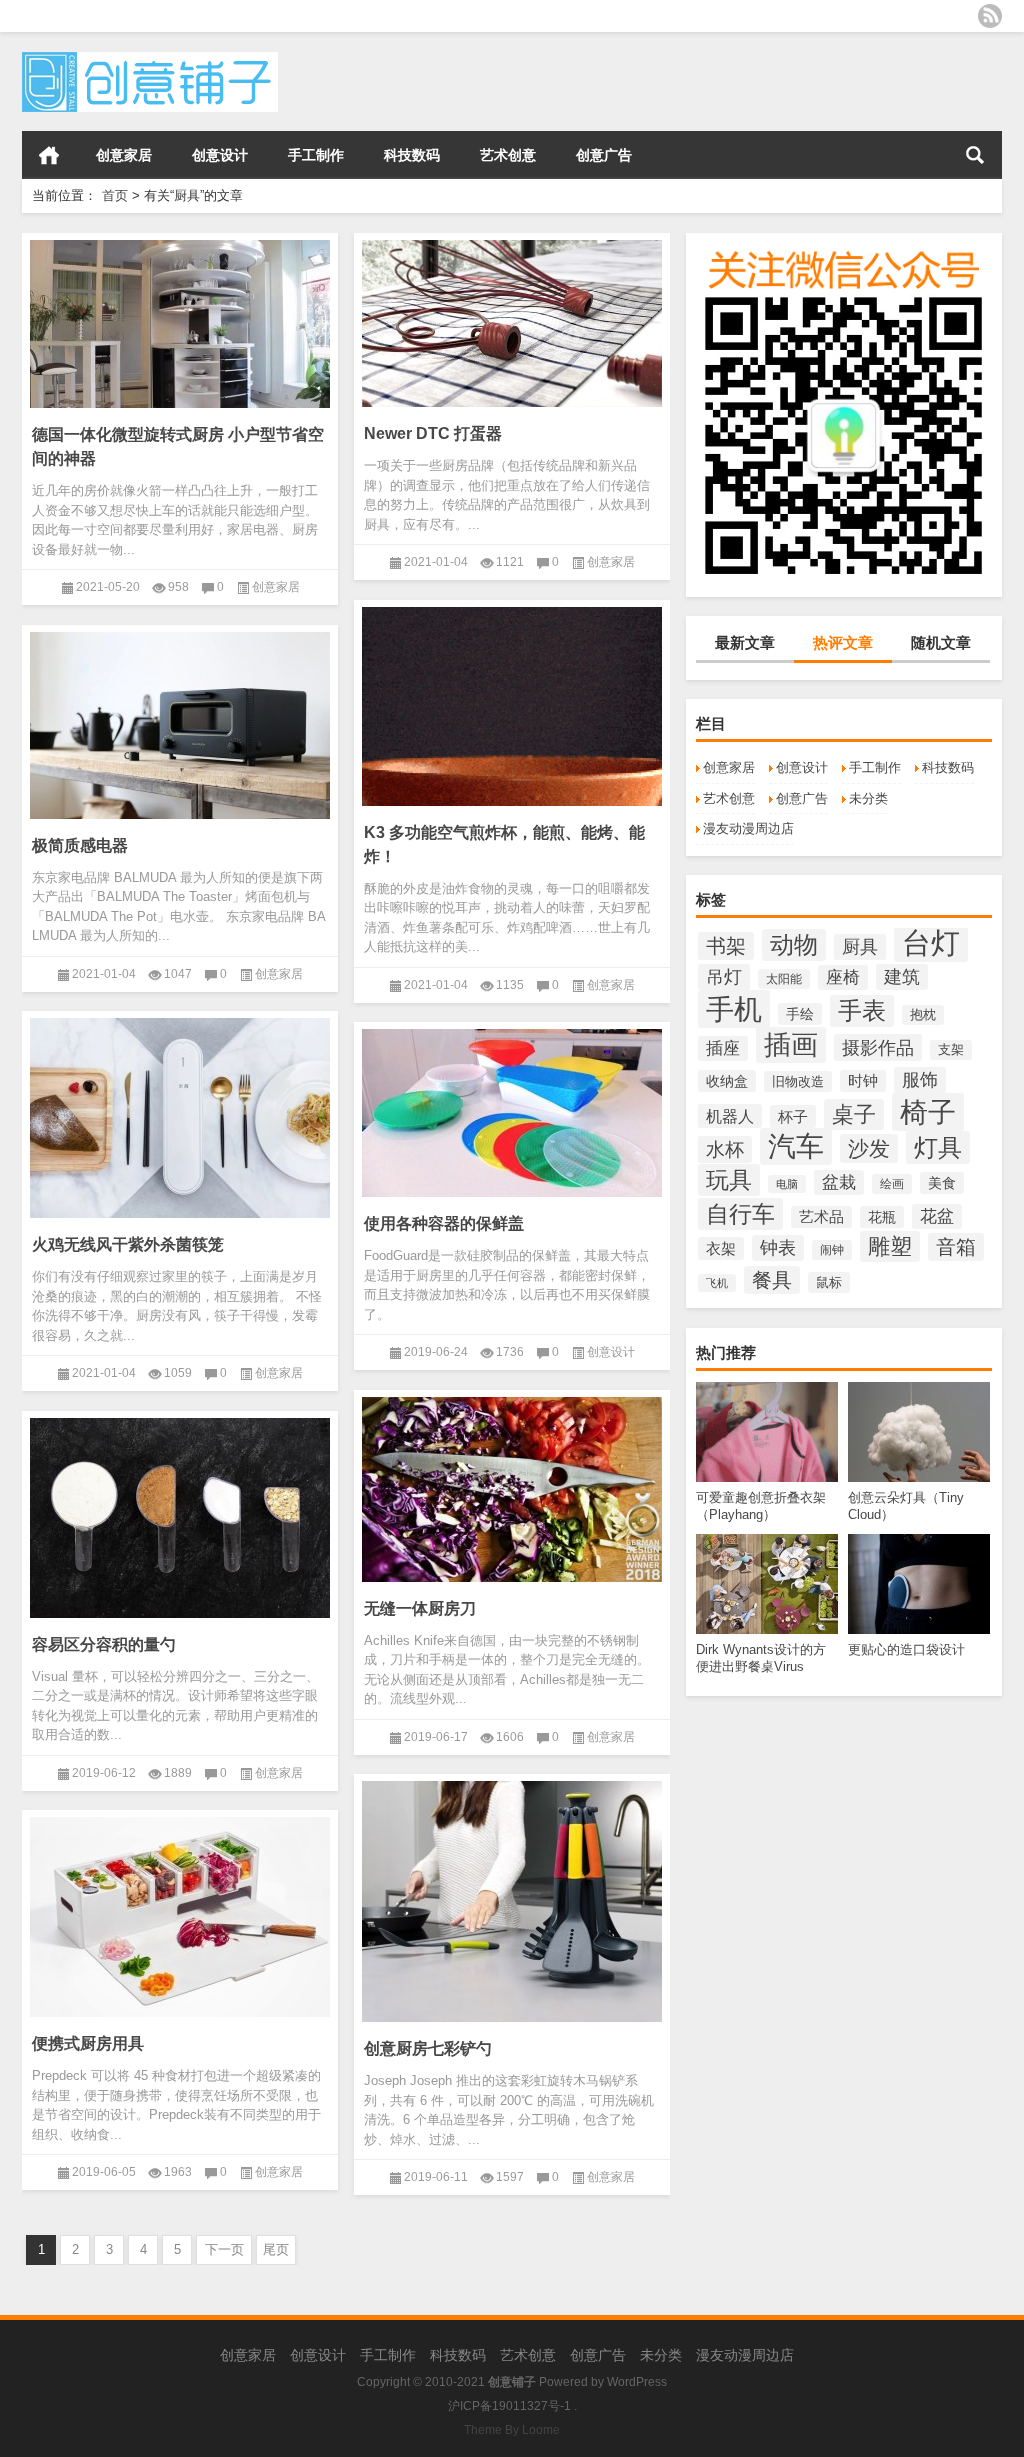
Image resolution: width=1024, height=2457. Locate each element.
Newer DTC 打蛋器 (433, 433)
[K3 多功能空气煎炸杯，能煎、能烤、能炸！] (512, 703)
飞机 (717, 1283)
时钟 (863, 1081)
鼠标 (829, 1282)
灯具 (938, 1147)
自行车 (740, 1214)
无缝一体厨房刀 (420, 1608)
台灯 (931, 942)
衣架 (721, 1248)
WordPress (637, 2382)
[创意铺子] (150, 58)
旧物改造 (798, 1081)
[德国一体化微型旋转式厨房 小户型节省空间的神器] (180, 320)
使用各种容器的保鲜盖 (444, 1223)
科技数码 (412, 155)
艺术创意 (508, 155)
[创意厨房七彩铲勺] (512, 1898)
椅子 (928, 1112)
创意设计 (220, 155)
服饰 (920, 1080)
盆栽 (839, 1182)
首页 (49, 155)
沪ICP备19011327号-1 (509, 2406)
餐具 (772, 1280)
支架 (951, 1050)
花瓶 (882, 1217)
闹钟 (832, 1250)
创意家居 (124, 155)
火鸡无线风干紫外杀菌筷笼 (128, 1244)
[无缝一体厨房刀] (512, 1486)
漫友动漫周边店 (748, 828)
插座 (723, 1048)
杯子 (793, 1116)
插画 (791, 1045)
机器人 (730, 1116)
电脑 (787, 1184)
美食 (942, 1183)
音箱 (956, 1247)
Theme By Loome (512, 2430)
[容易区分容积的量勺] (180, 1514)
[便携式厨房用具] (180, 1913)
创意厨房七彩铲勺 (428, 2048)
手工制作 (316, 155)
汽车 (796, 1146)
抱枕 (923, 1015)
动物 (794, 945)
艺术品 (821, 1217)
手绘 (800, 1014)
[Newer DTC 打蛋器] (512, 320)
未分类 (868, 798)
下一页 (224, 2249)
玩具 (729, 1180)
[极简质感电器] (180, 722)
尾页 (276, 2249)
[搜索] (975, 155)
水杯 (725, 1149)
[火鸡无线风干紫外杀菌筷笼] (180, 1114)
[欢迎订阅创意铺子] (990, 16)
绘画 (892, 1184)
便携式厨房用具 (88, 2043)
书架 (726, 946)
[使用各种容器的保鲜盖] (512, 1109)
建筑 (902, 977)
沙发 (869, 1148)
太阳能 (784, 979)
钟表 (778, 1248)
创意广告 (604, 155)
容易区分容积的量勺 (104, 1644)
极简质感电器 (80, 845)
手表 (862, 1011)
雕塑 (890, 1246)
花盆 (937, 1216)
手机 (734, 1009)
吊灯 (724, 977)
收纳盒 (727, 1081)
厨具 (860, 947)
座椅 (843, 977)
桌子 (854, 1114)
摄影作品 (878, 1047)
